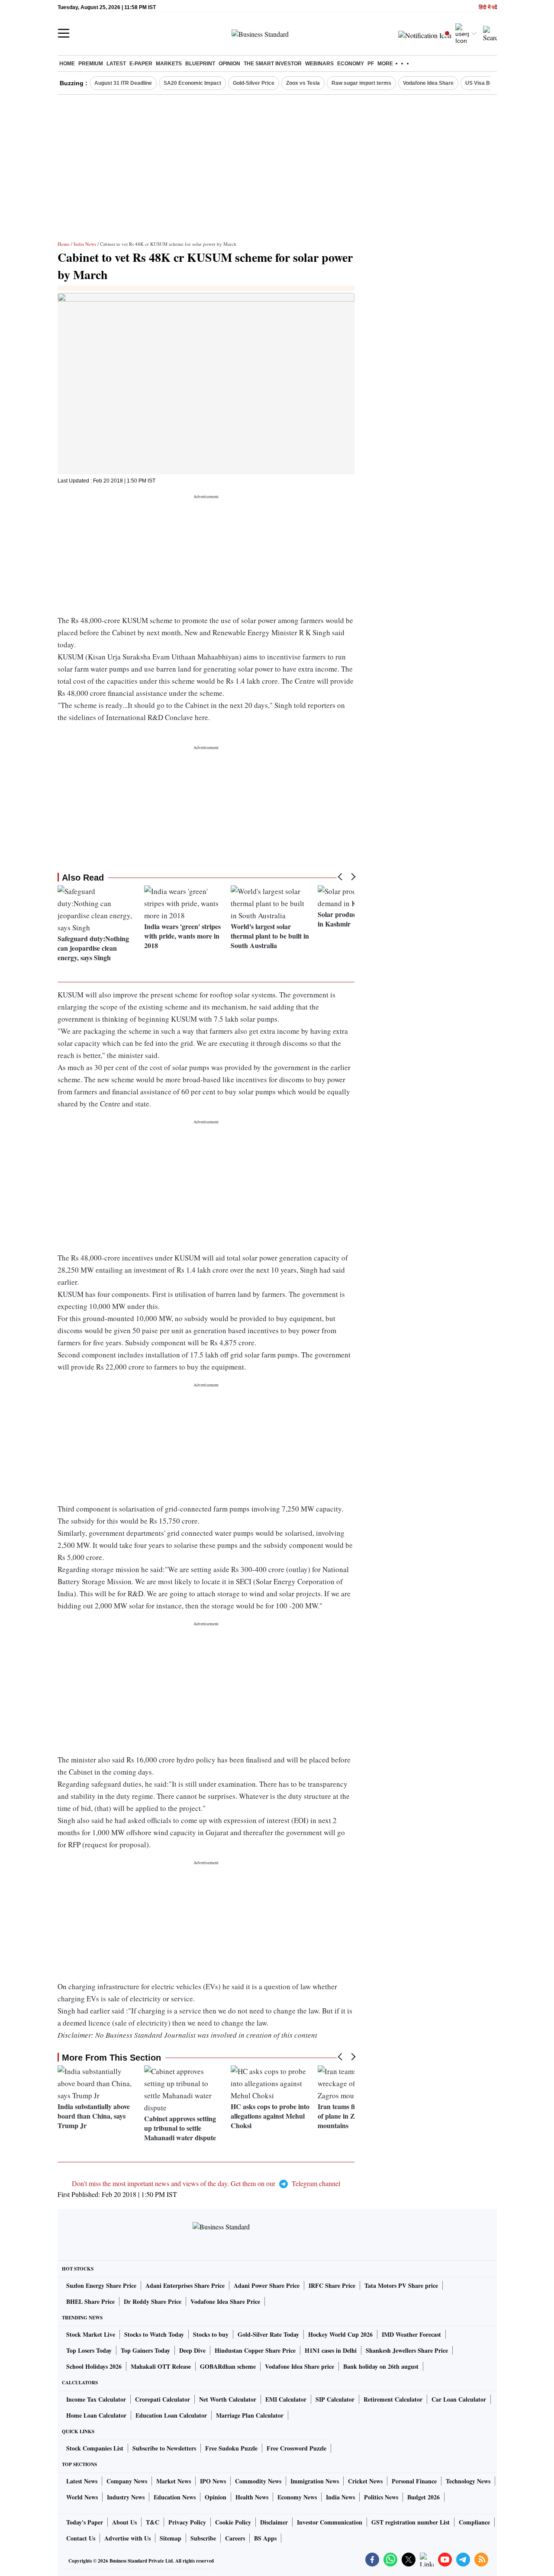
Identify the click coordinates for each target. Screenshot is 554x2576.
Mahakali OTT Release (161, 2366)
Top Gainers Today (145, 2350)
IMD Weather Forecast (411, 2334)
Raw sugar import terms (361, 83)
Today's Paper (85, 2522)
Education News (175, 2497)
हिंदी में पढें (488, 8)
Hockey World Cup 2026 (340, 2334)
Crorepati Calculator (163, 2399)
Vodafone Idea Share (428, 83)
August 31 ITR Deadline (123, 83)
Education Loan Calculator (171, 2415)
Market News (174, 2481)
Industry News (126, 2497)
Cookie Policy (233, 2522)
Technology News (468, 2481)
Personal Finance (414, 2481)
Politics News (381, 2497)
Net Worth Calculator (228, 2399)
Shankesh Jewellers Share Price (407, 2350)
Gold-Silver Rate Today (268, 2334)
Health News (252, 2497)
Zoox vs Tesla (303, 83)
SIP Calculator (335, 2399)
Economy (351, 64)
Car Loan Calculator (459, 2399)
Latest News (82, 2481)
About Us (124, 2522)
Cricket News (365, 2481)
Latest (116, 64)
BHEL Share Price (90, 2301)
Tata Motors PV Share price (401, 2285)
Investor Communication (330, 2522)
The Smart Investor (273, 64)
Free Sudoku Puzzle (231, 2448)
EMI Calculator (286, 2399)
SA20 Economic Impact (192, 83)
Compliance (474, 2522)
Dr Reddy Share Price (153, 2301)
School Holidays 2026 (94, 2366)
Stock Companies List (95, 2448)
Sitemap (171, 2538)
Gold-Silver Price (254, 83)
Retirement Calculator (393, 2399)
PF (371, 64)
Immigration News (315, 2481)
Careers (235, 2538)
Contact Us (81, 2538)
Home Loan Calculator (96, 2415)
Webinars (319, 64)
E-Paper (141, 64)
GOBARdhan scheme (228, 2366)
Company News (127, 2481)
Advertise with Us (127, 2538)
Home (67, 64)
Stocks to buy (211, 2334)
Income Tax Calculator (96, 2399)
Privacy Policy (187, 2522)
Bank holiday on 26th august (381, 2366)
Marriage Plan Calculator (250, 2415)
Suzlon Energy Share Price (101, 2285)
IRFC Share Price (332, 2285)
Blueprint (200, 64)
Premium (91, 64)
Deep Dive (192, 2350)
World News (82, 2497)
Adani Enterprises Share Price (185, 2285)
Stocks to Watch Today (154, 2334)
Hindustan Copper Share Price (255, 2350)
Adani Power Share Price (267, 2285)
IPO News (213, 2481)
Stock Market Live (91, 2334)
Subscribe (203, 2538)
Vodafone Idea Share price (300, 2366)
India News (85, 244)
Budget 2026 (424, 2497)
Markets (169, 64)
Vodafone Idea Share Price (225, 2301)
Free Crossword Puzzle (296, 2448)
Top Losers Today (89, 2350)
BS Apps (265, 2538)
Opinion (229, 64)
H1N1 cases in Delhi (331, 2350)
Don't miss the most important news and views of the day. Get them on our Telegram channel (206, 2183)
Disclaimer (274, 2522)
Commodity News (258, 2481)
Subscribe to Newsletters (164, 2448)
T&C (153, 2522)
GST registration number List (411, 2522)
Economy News (297, 2497)
